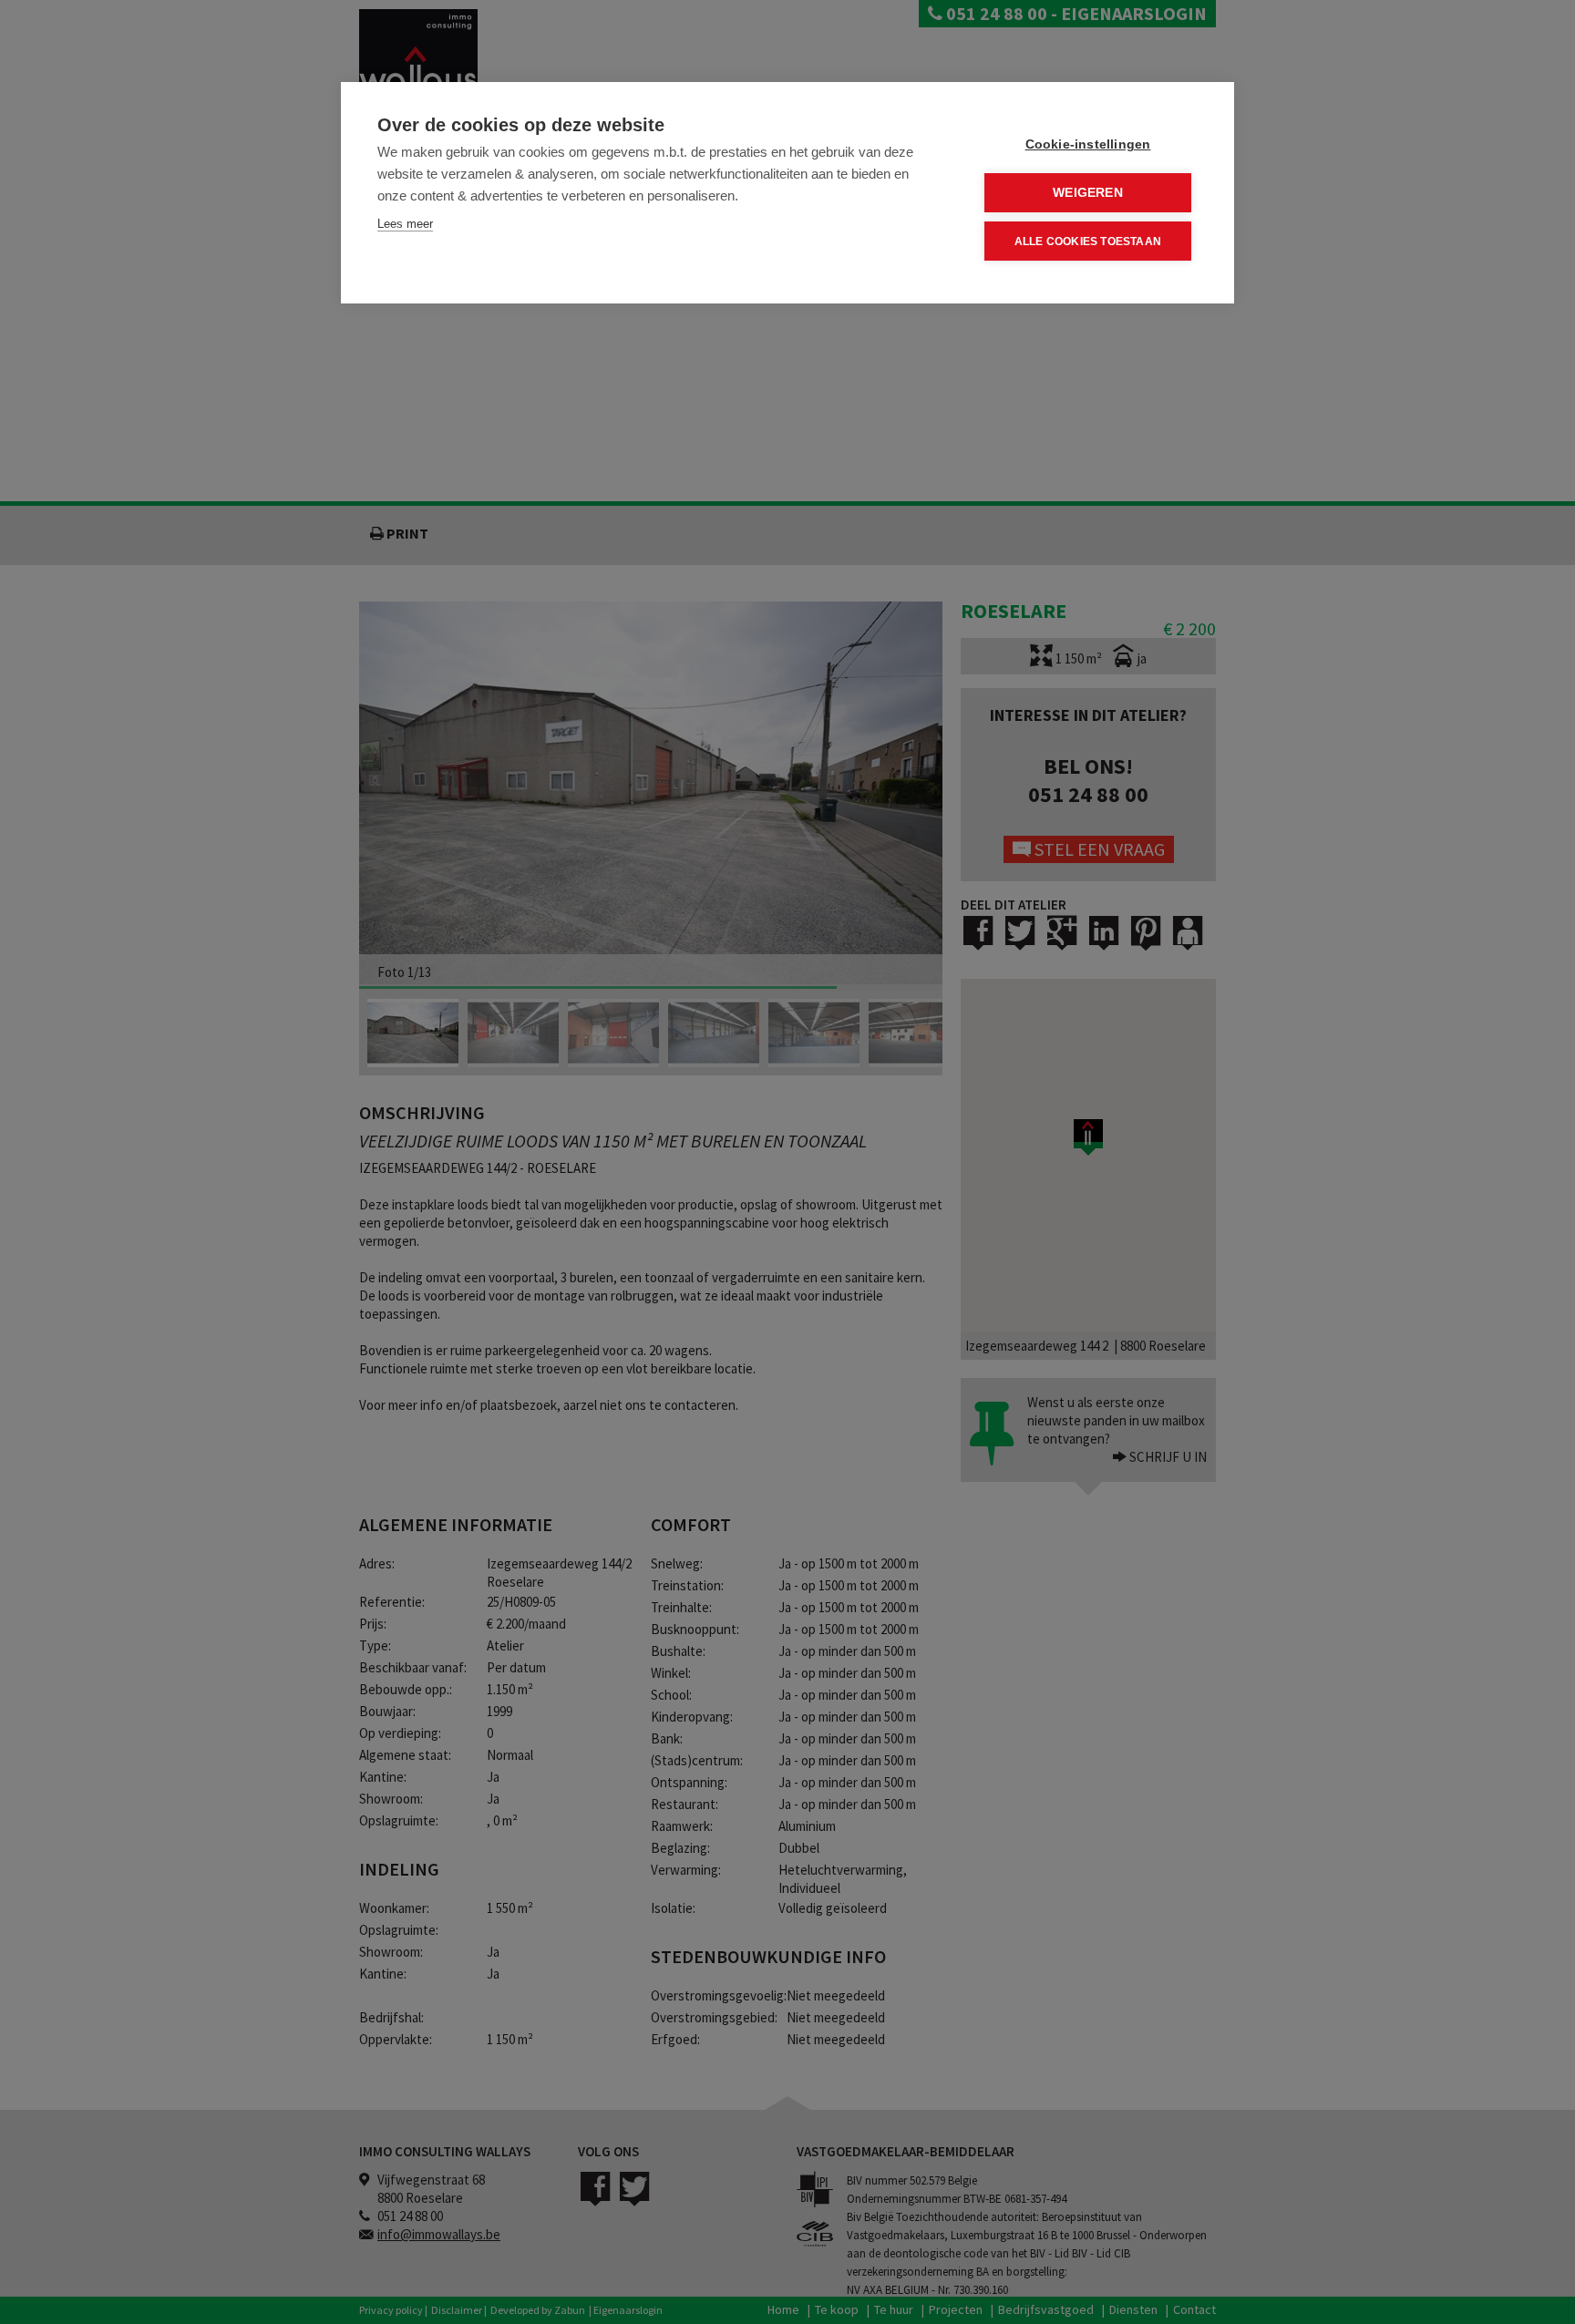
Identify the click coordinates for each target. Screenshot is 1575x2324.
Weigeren (1088, 193)
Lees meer (405, 224)
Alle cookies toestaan (1088, 242)
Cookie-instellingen (1088, 144)
